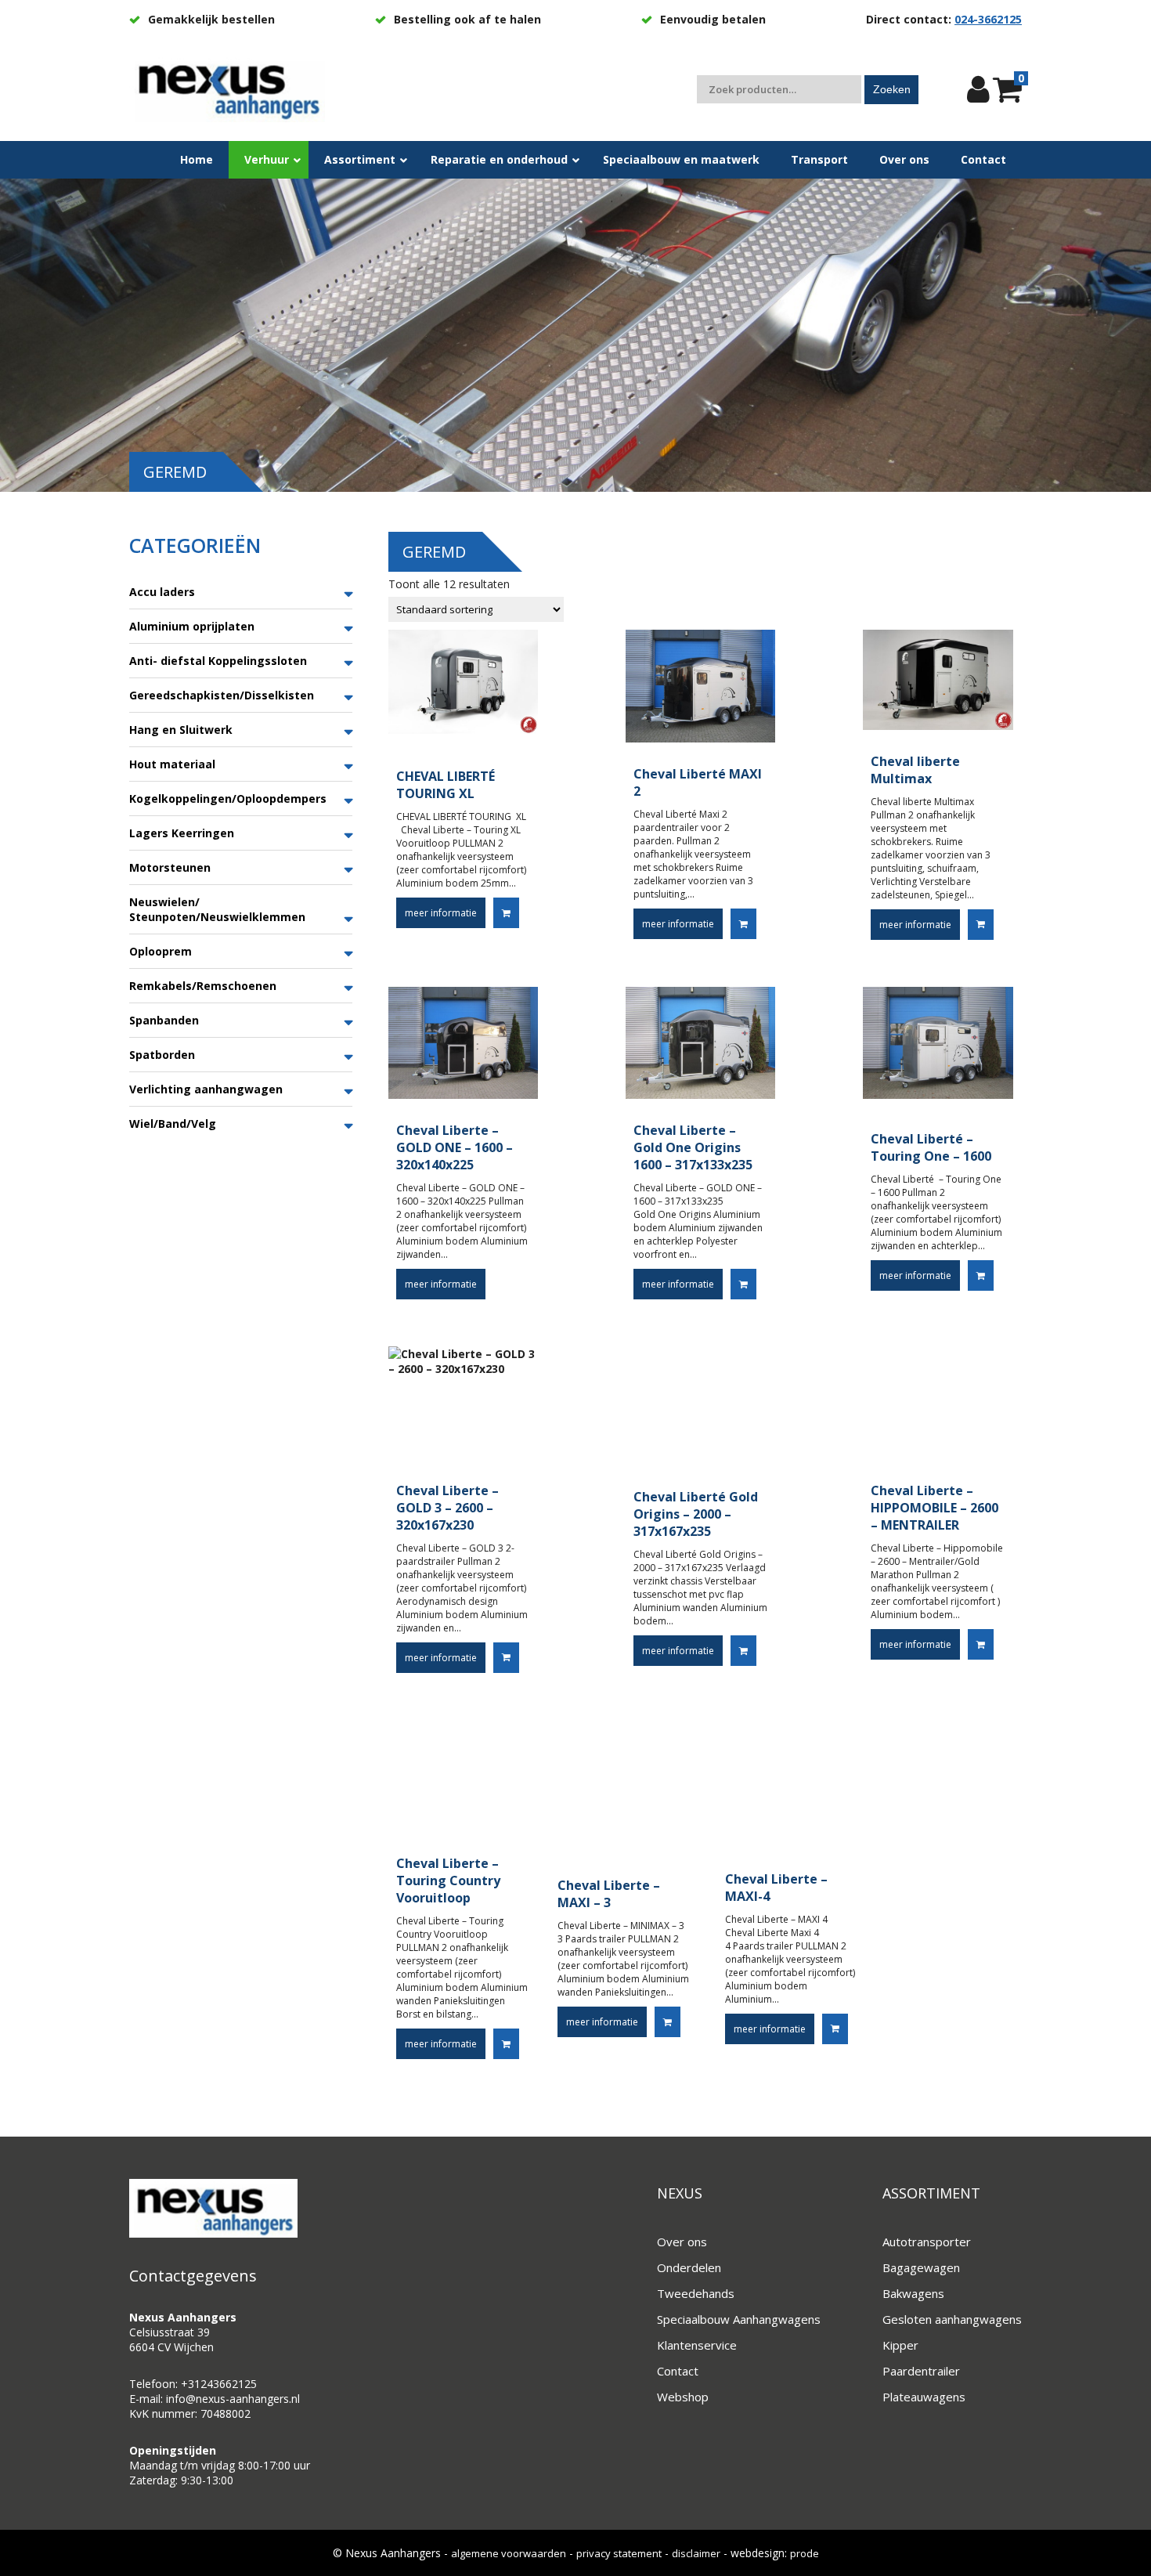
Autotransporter (927, 2242)
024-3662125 (988, 19)
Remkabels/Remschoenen (203, 986)
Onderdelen (689, 2267)
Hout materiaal (172, 764)
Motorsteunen (170, 867)
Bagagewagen (921, 2267)
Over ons (682, 2242)
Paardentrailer (921, 2371)
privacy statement (619, 2553)
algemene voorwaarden (509, 2553)
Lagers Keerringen (182, 833)
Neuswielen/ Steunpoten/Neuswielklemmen (217, 909)
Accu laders (162, 592)
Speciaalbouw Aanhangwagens (739, 2319)
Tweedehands (696, 2293)
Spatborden (162, 1055)
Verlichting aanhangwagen (206, 1089)
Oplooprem (161, 951)
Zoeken (892, 89)
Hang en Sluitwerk (181, 730)
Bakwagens (913, 2293)
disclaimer (696, 2553)
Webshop (683, 2397)
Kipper (900, 2345)
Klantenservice (697, 2345)
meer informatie (441, 913)
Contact (678, 2371)
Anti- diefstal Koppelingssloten (218, 661)
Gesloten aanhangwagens (952, 2319)
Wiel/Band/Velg (173, 1124)
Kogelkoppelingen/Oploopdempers (228, 798)
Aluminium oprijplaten (192, 626)
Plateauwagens (924, 2397)
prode (805, 2553)
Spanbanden (164, 1020)
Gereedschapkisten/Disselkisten (222, 695)
